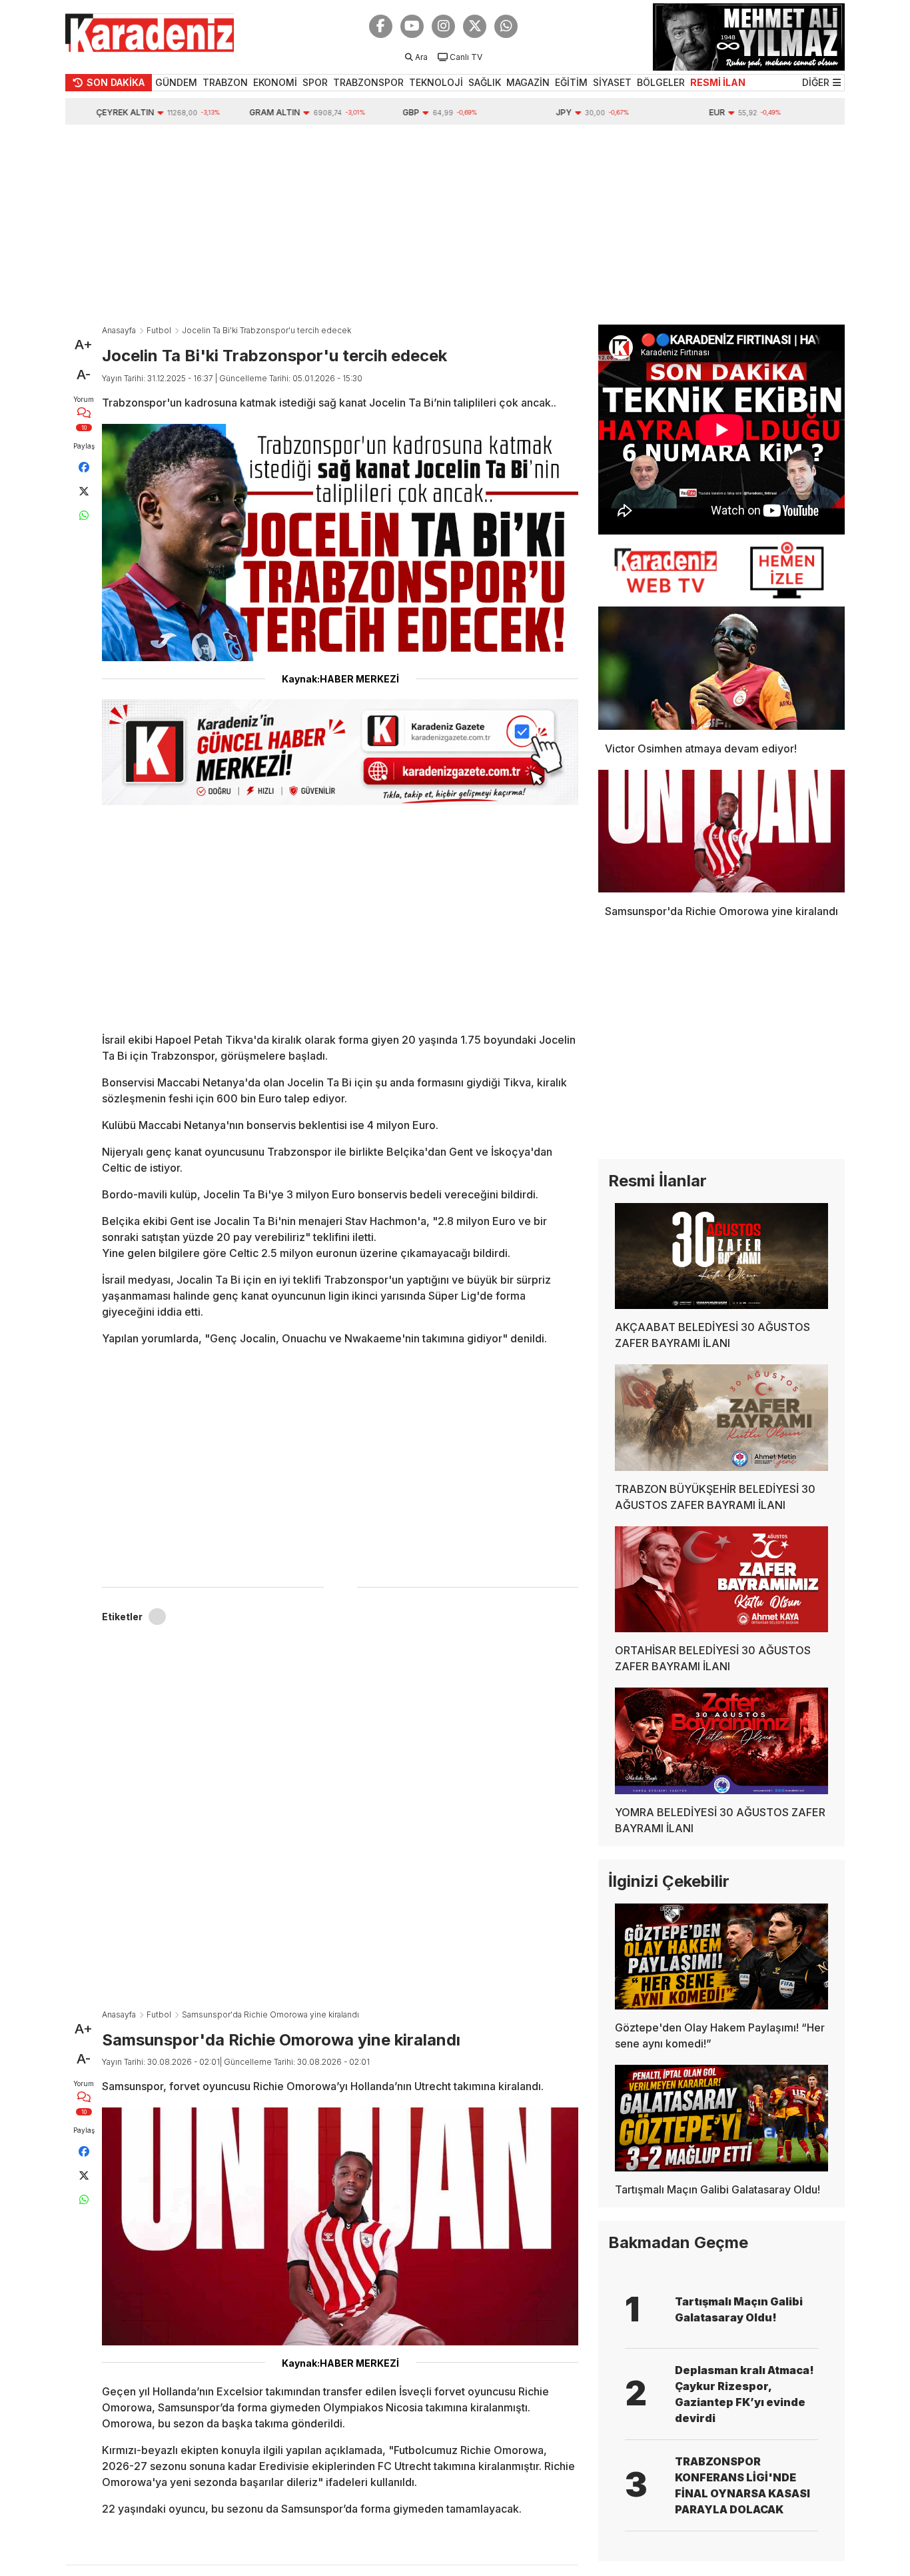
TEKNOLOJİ (436, 82)
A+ (84, 345)
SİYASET (612, 82)
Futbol (159, 330)
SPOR (315, 82)
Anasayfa (119, 330)
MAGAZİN (528, 82)
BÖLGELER (661, 82)
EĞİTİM (571, 82)
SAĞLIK (485, 82)
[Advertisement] (455, 225)
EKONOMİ (275, 82)
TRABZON (225, 82)
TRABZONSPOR (368, 82)
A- (84, 375)
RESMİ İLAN (718, 82)
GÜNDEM (176, 82)
